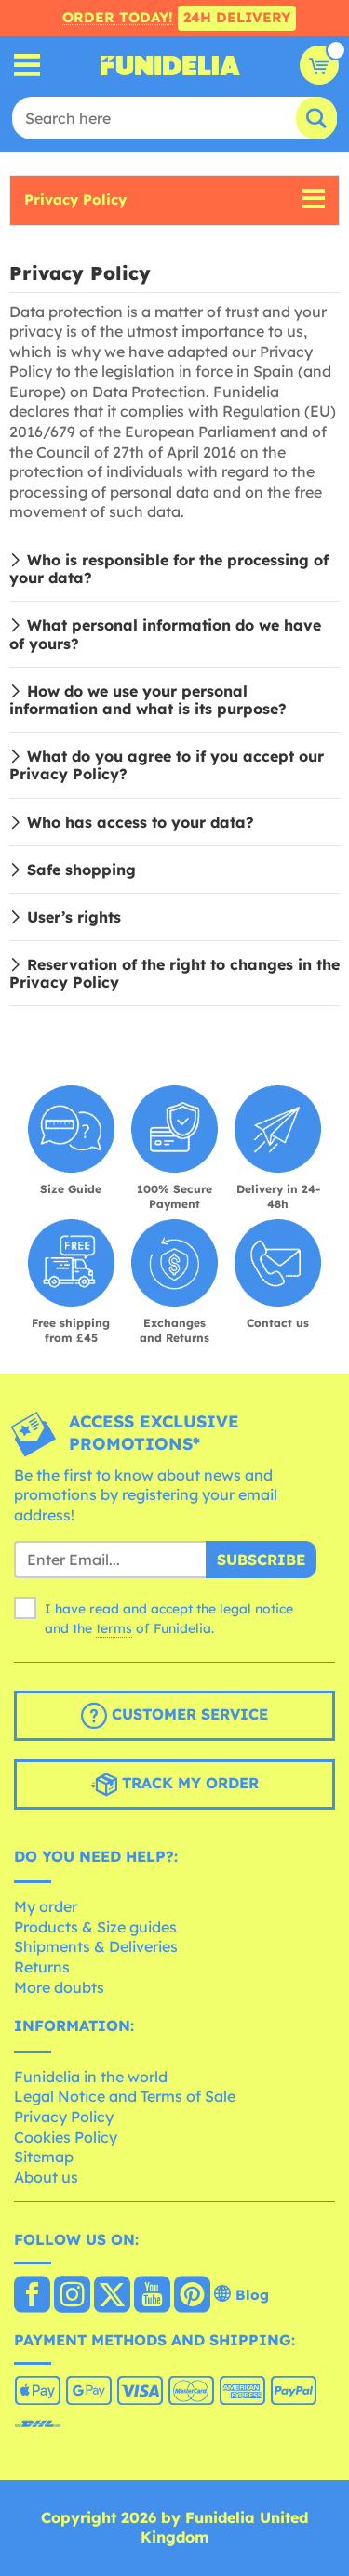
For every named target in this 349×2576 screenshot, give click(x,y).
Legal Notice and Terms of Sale (125, 2096)
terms (114, 1628)
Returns (42, 1967)
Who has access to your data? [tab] (141, 822)
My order (46, 1906)
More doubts (59, 1987)
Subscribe (261, 1560)
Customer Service (188, 1714)
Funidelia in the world (91, 2077)
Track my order (188, 1783)
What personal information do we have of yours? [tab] (165, 634)
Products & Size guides (95, 1927)
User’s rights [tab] (74, 917)
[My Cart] (319, 65)
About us (46, 2177)
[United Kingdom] (32, 2296)
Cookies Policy (66, 2137)
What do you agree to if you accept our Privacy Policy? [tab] (167, 765)
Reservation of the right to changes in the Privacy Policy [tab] (174, 973)
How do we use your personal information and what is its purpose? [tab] (148, 700)
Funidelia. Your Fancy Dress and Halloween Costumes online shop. (170, 65)
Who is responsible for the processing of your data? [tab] (169, 569)
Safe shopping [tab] (81, 870)
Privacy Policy (75, 199)
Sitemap (44, 2157)
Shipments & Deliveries (96, 1946)
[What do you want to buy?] (27, 66)
